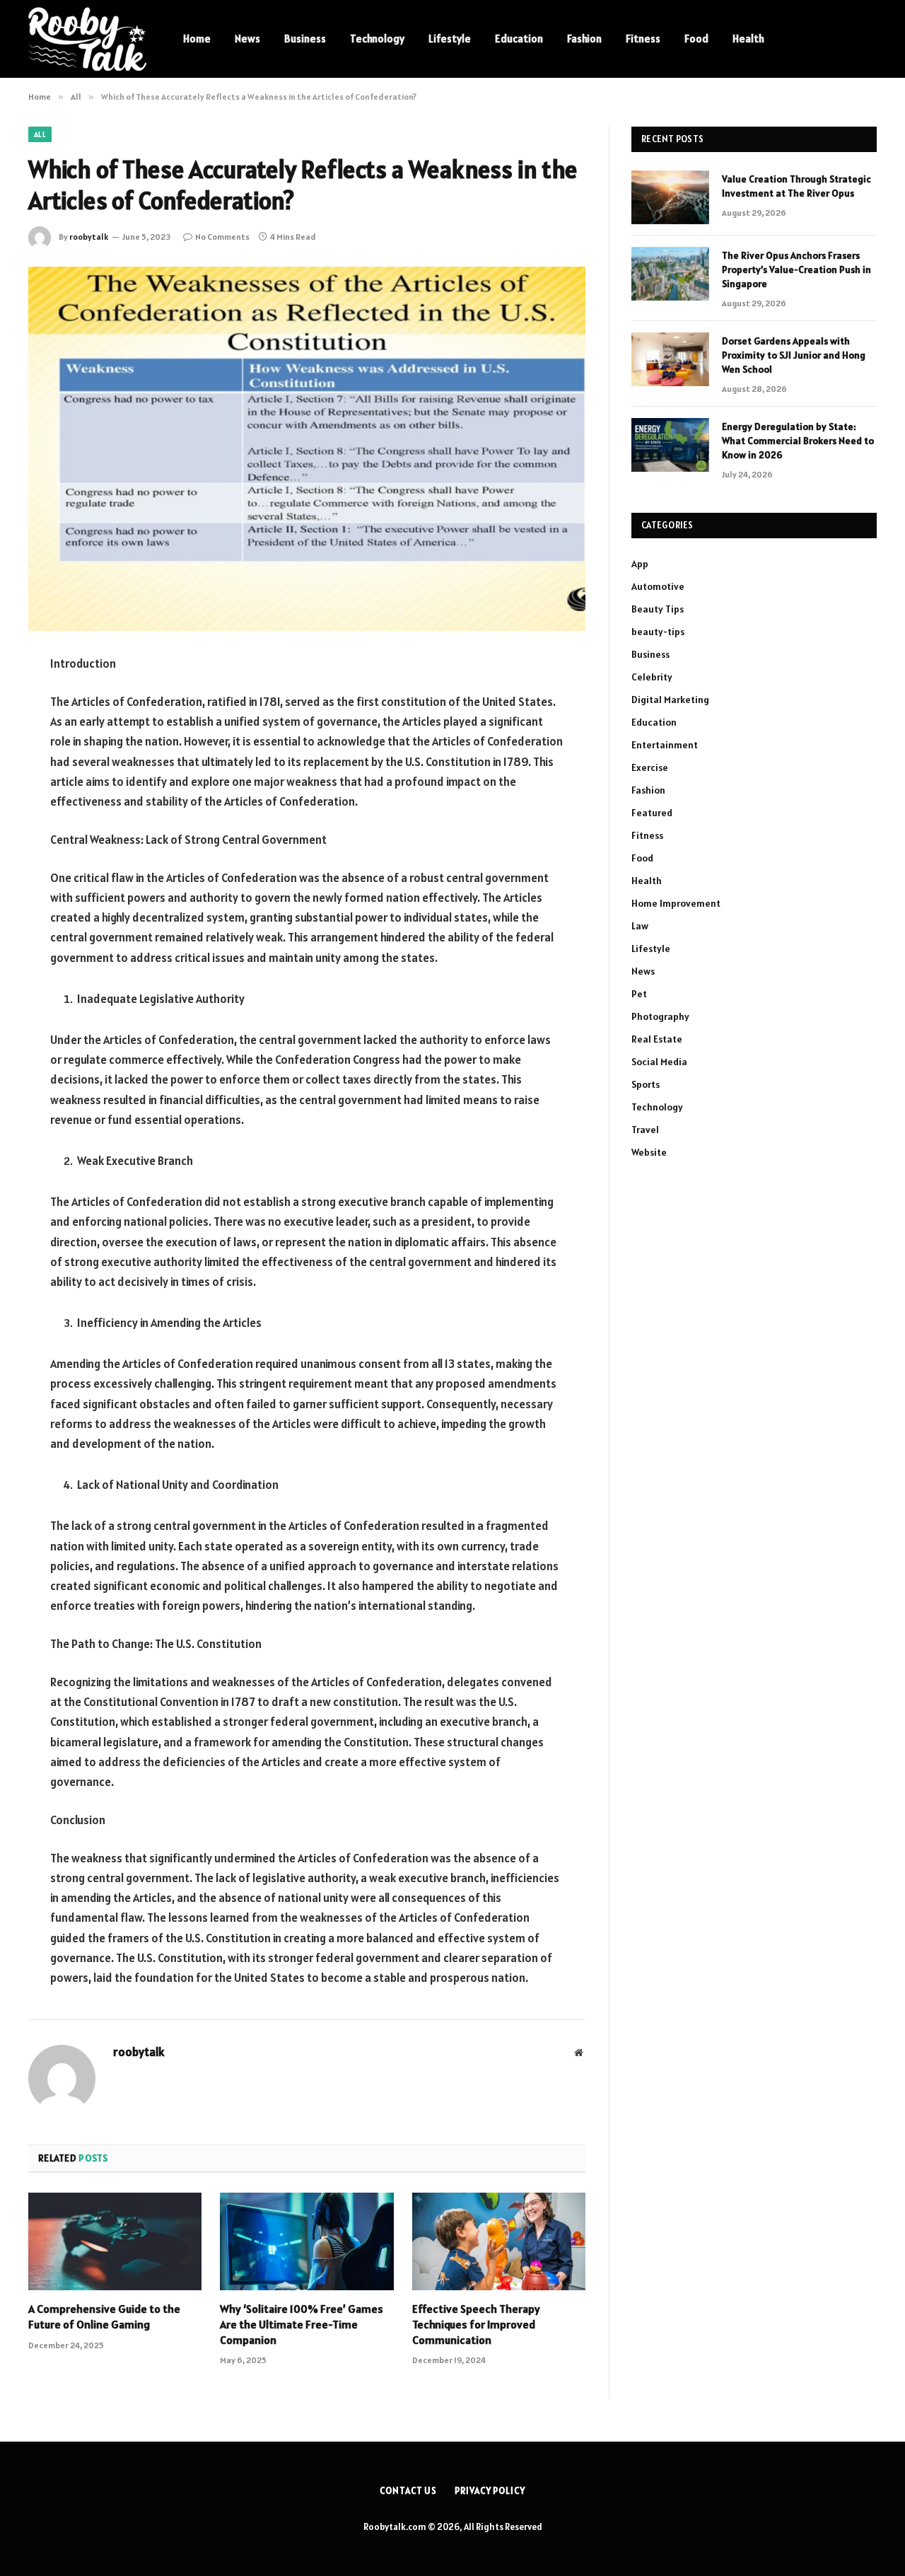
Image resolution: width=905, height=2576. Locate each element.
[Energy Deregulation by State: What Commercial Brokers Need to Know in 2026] (670, 445)
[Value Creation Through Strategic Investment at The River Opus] (670, 197)
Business (305, 39)
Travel (645, 1130)
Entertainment (665, 745)
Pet (639, 994)
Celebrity (652, 677)
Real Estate (657, 1039)
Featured (652, 813)
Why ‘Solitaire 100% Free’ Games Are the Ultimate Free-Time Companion (302, 2324)
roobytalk (89, 237)
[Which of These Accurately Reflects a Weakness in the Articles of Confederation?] (307, 449)
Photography (660, 1016)
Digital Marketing (670, 700)
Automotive (658, 586)
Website (649, 1152)
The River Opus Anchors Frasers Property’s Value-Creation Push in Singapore (796, 269)
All (40, 134)
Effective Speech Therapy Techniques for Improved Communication (476, 2324)
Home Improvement (676, 903)
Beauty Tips (658, 609)
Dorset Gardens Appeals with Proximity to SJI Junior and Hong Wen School (794, 355)
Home (197, 39)
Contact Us (408, 2491)
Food (696, 39)
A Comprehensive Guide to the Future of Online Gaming (104, 2316)
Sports (646, 1084)
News (247, 39)
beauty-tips (658, 632)
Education (519, 39)
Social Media (659, 1062)
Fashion (584, 39)
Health (748, 39)
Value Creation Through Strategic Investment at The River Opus (796, 186)
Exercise (650, 767)
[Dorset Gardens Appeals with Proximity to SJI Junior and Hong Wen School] (670, 359)
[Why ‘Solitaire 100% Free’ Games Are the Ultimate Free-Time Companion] (306, 2241)
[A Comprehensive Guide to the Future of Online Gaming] (115, 2241)
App (640, 564)
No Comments (222, 237)
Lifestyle (450, 39)
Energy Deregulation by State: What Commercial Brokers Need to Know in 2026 (798, 441)
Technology (377, 39)
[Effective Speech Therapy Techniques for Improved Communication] (499, 2241)
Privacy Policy (490, 2491)
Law (640, 926)
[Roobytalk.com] (87, 39)
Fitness (643, 39)
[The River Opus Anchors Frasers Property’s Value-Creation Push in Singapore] (670, 274)
